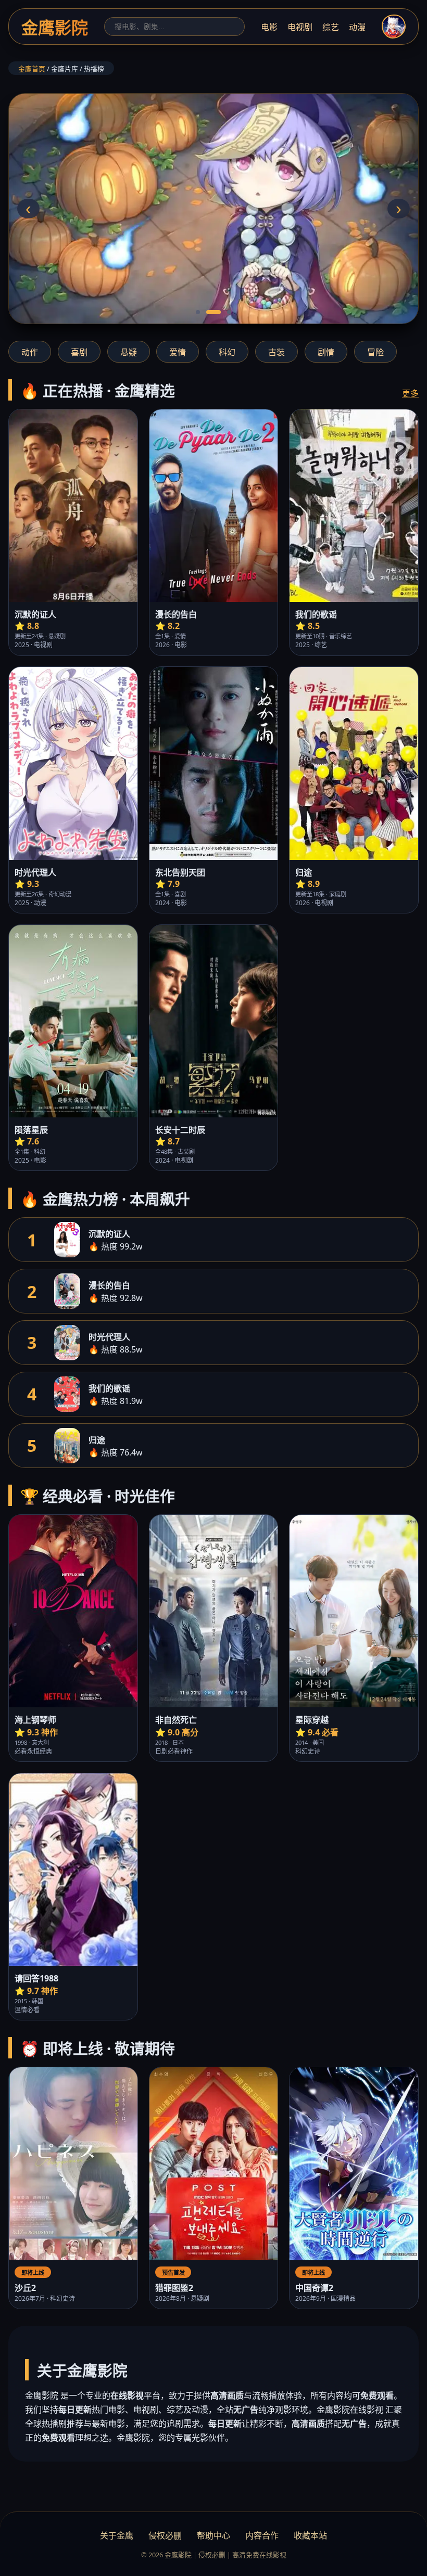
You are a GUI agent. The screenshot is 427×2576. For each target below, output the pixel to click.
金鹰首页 (32, 69)
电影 (269, 27)
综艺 (331, 27)
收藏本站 (310, 2535)
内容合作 (262, 2535)
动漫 (357, 27)
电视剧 (300, 27)
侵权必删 (165, 2535)
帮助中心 (213, 2535)
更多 (410, 393)
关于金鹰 (117, 2535)
